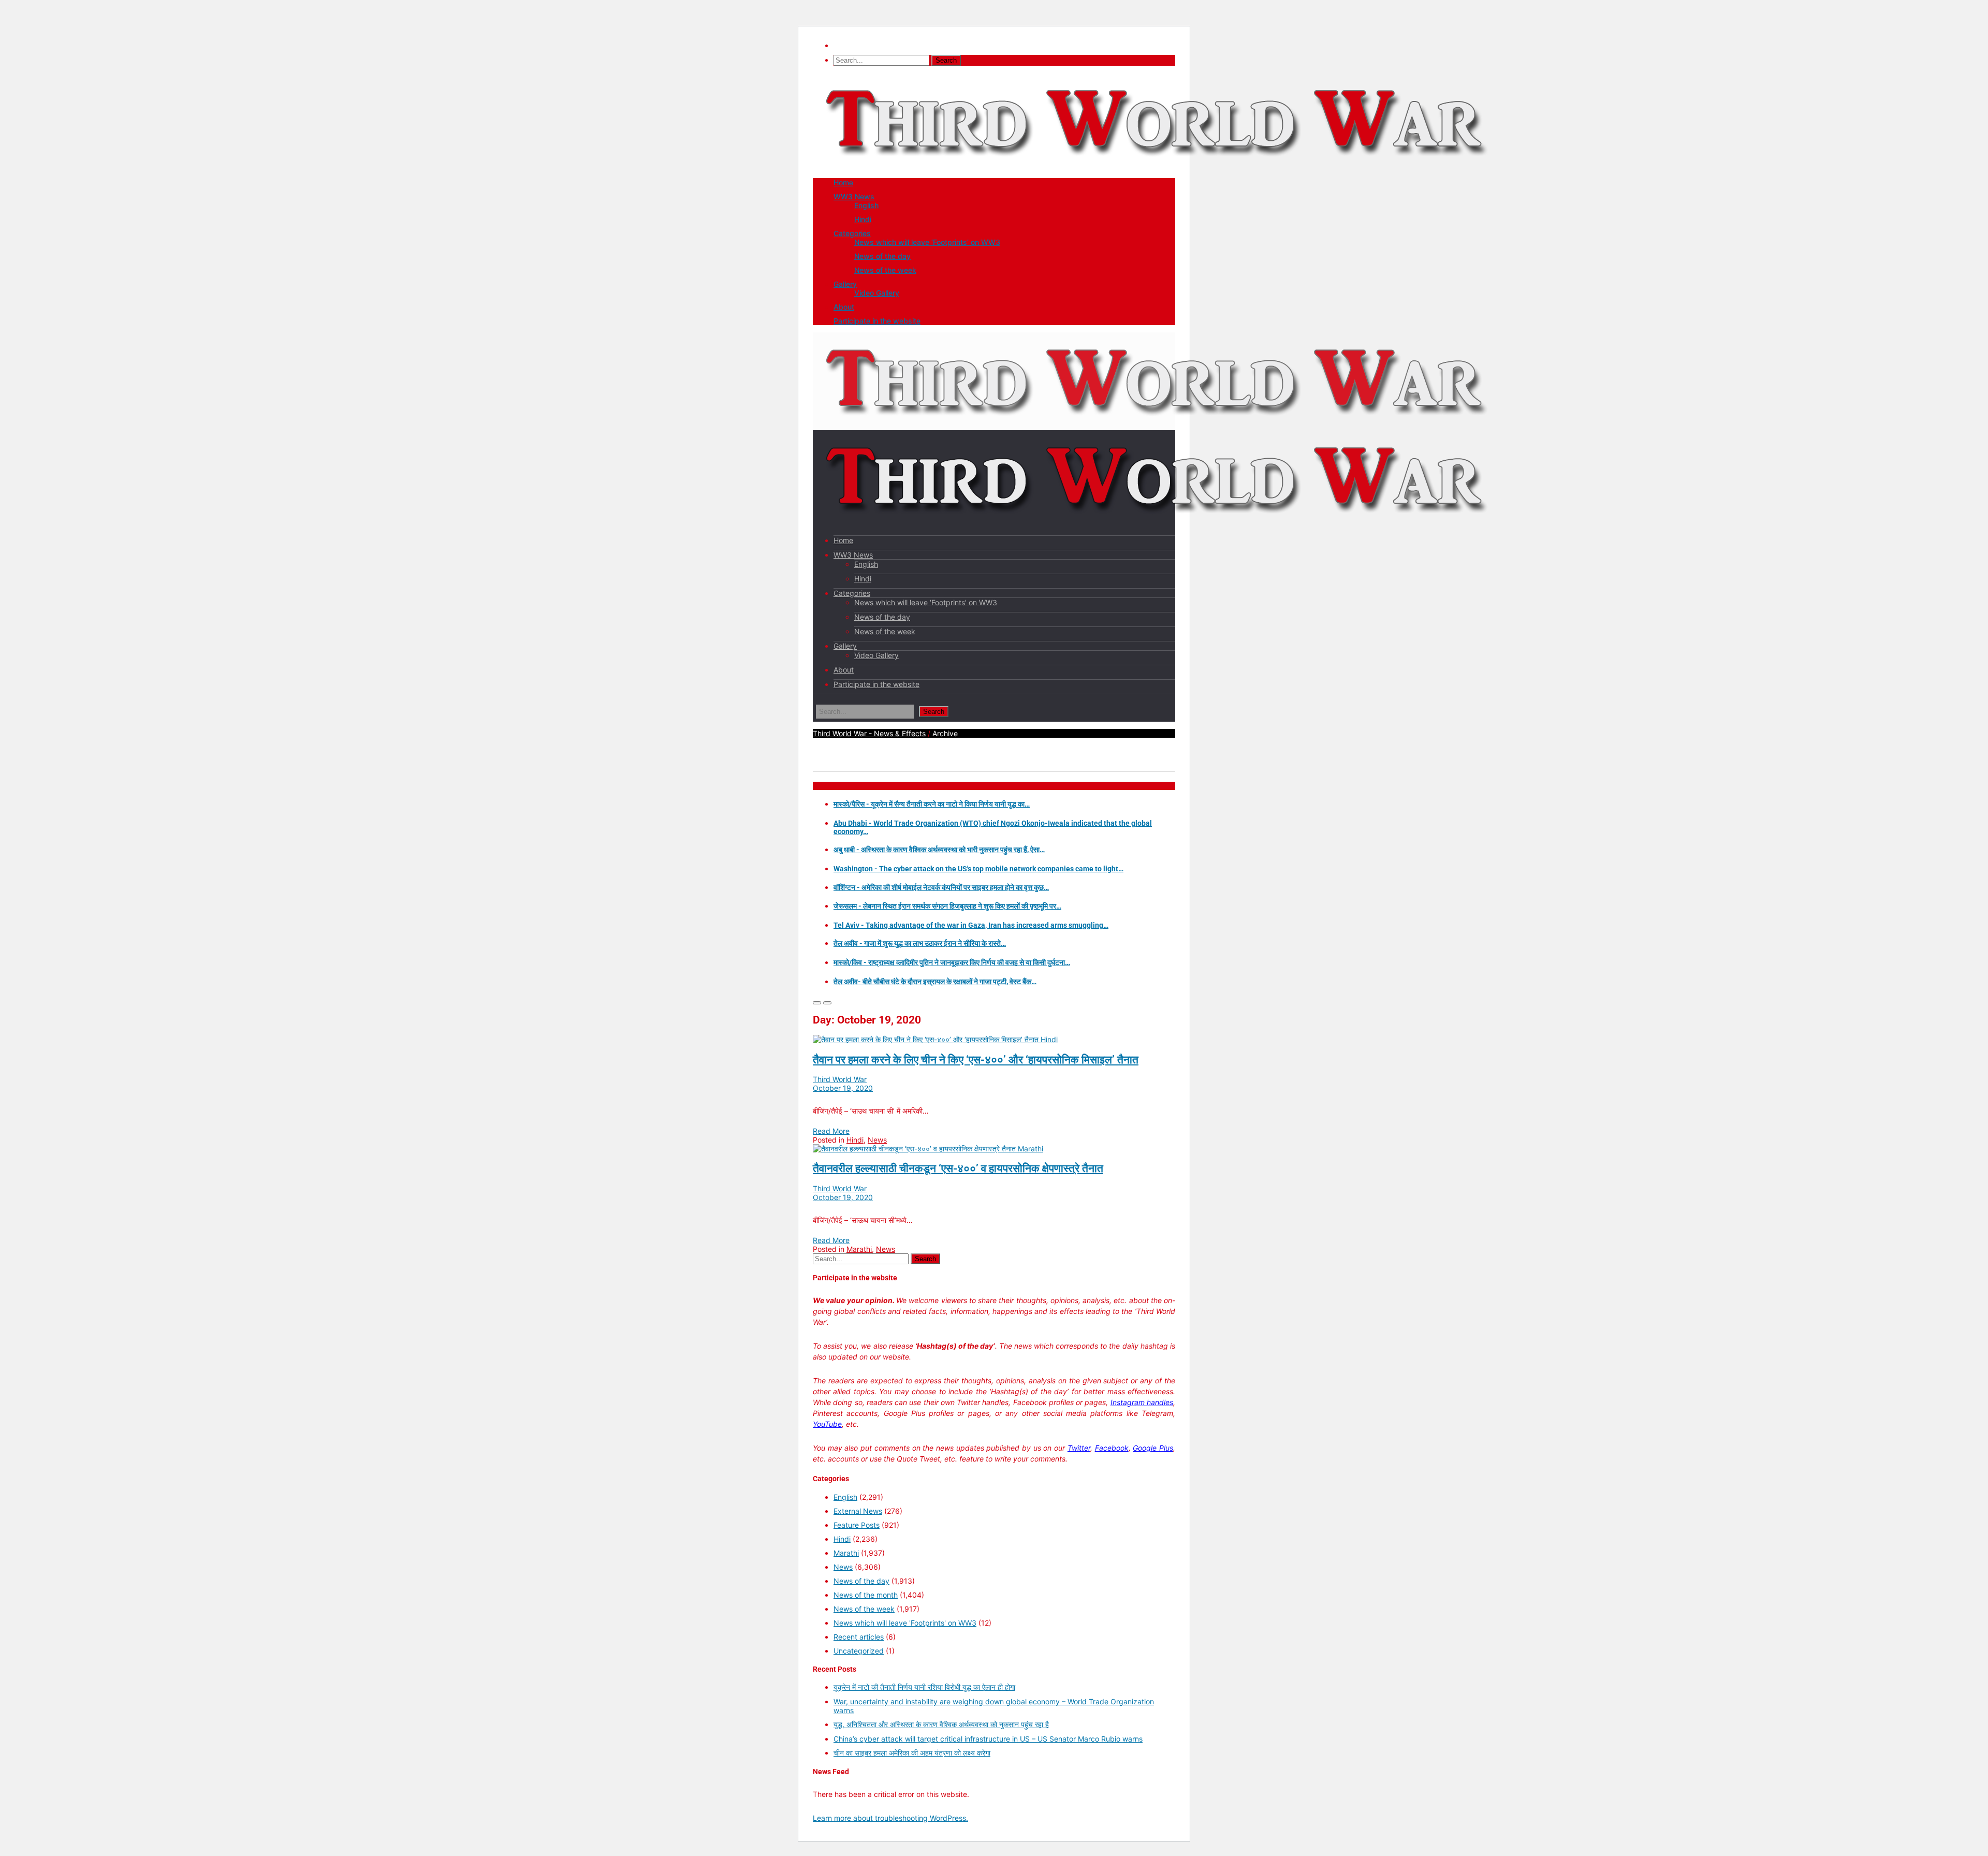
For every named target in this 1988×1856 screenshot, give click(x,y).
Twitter (1079, 1448)
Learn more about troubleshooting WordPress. (890, 1818)
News (877, 1140)
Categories (852, 233)
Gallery (845, 284)
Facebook (1112, 1448)
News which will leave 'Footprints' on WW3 (905, 1623)
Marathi (1030, 1149)
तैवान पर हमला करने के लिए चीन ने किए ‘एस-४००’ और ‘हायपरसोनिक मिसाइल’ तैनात (976, 1060)
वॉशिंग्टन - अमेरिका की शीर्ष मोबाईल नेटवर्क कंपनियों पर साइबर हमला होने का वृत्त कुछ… (941, 887)
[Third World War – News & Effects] (1157, 166)
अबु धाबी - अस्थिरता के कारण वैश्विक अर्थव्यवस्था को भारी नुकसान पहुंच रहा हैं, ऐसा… (939, 850)
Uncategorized (859, 1651)
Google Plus (1153, 1448)
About (844, 307)
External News (858, 1511)
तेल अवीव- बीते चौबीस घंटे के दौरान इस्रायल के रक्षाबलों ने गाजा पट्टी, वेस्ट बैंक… (935, 982)
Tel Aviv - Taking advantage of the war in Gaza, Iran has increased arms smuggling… (971, 925)
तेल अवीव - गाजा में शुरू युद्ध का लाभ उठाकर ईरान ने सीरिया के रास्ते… (920, 943)
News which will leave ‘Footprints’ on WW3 (927, 242)
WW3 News (854, 196)
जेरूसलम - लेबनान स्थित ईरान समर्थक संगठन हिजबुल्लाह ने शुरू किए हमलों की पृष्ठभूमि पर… (947, 906)
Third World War (840, 1079)
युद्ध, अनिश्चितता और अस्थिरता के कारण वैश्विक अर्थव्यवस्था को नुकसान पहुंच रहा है (941, 1724)
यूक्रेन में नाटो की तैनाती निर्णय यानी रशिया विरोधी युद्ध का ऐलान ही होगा (924, 1687)
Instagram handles (1142, 1402)
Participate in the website (877, 321)
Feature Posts (857, 1525)
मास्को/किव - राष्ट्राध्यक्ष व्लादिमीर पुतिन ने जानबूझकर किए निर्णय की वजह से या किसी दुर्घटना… (952, 962)
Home (843, 182)
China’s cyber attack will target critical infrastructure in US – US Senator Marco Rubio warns (988, 1739)
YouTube (827, 1424)
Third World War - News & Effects (869, 733)
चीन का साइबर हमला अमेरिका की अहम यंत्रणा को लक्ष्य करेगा (912, 1753)
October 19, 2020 (843, 1088)
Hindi (863, 219)
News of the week (885, 270)
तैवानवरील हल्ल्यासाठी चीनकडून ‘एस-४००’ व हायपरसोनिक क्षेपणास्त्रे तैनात (958, 1168)
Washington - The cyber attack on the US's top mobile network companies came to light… (978, 869)
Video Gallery (877, 293)
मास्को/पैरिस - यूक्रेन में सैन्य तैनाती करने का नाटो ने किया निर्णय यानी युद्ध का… (932, 804)
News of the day (882, 256)
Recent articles (859, 1637)
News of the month (866, 1595)
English (866, 205)
